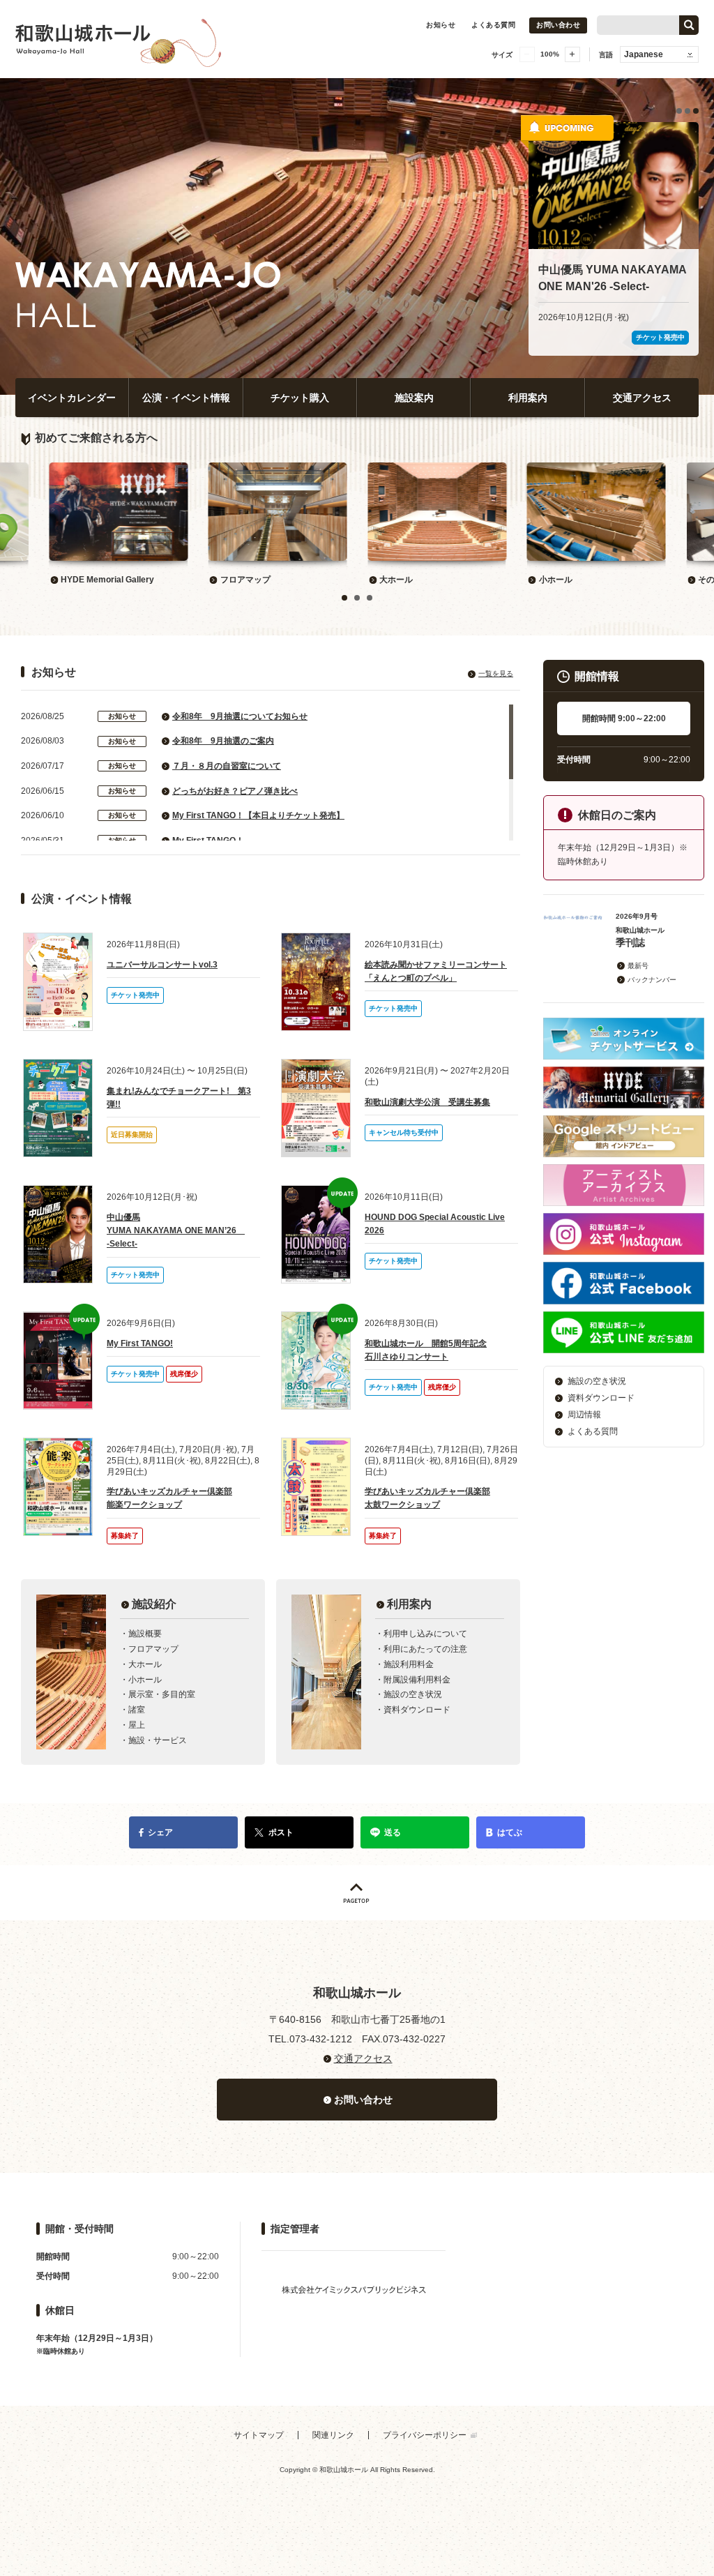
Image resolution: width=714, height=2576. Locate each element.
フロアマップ (245, 580)
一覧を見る (496, 673)
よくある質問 (493, 25)
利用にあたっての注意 (425, 1649)
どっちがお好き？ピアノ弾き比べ (235, 791)
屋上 (137, 1725)
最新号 (638, 966)
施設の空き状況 (413, 1694)
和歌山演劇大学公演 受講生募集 (427, 1102)
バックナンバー (652, 980)
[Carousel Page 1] (679, 111)
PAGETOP (357, 1893)
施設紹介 (154, 1604)
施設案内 (414, 398)
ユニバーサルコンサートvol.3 (162, 965)
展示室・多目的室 (162, 1694)
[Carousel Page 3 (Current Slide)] (696, 111)
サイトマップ (259, 2435)
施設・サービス (158, 1740)
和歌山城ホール (169, 39)
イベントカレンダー (72, 398)
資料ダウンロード (417, 1710)
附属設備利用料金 (417, 1680)
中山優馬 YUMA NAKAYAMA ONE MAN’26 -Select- (176, 1230)
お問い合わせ (558, 25)
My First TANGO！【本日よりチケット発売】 (258, 815)
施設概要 (145, 1634)
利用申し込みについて (425, 1634)
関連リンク (333, 2435)
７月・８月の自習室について (227, 766)
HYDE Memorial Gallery (107, 580)
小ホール (556, 580)
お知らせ (441, 25)
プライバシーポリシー (425, 2435)
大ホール (396, 580)
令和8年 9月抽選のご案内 (223, 741)
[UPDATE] (316, 1234)
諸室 (137, 1710)
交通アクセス (642, 398)
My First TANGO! (140, 1343)
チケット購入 (300, 398)
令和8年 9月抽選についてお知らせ (240, 716)
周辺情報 (584, 1415)
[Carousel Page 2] (688, 111)
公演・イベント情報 (186, 398)
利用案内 (528, 398)
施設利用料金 (409, 1664)
